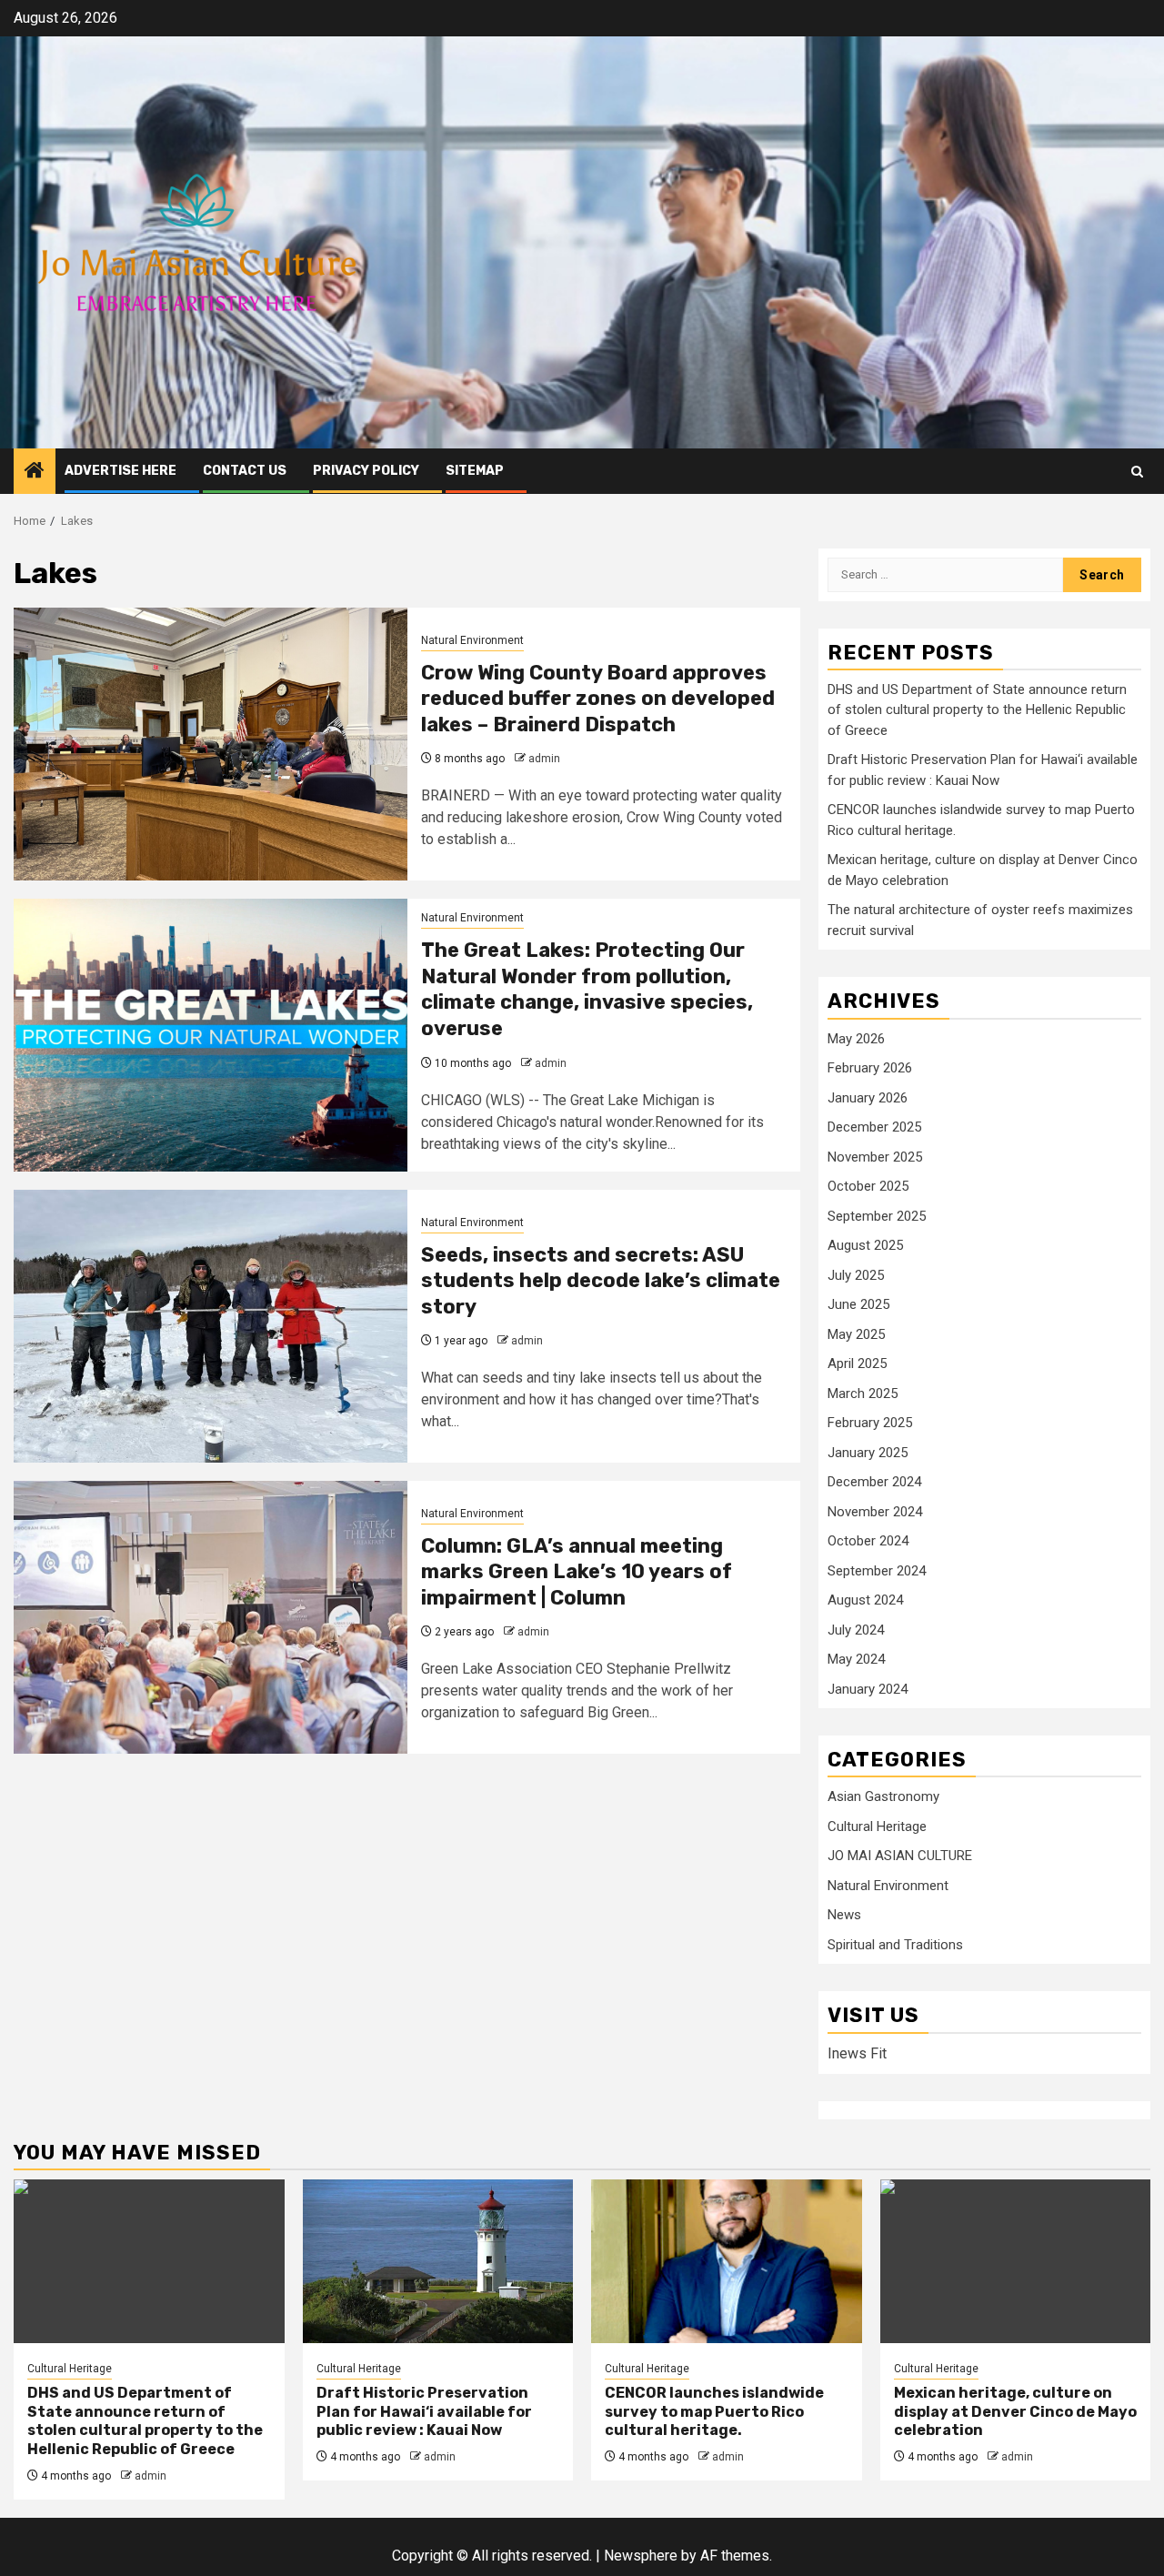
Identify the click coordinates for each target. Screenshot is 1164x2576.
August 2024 (865, 1600)
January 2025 (868, 1453)
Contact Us (245, 471)
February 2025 (870, 1423)
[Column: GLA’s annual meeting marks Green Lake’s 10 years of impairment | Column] (211, 1617)
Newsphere (641, 2556)
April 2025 (857, 1363)
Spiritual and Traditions (895, 1945)
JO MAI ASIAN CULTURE (900, 1856)
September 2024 (877, 1571)
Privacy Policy (366, 471)
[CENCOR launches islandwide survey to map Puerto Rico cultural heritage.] (727, 2261)
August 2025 (865, 1245)
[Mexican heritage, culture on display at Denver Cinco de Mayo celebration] (1016, 2261)
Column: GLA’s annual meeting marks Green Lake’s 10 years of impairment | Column (577, 1572)
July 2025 (856, 1275)
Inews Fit (857, 2053)
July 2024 (856, 1630)
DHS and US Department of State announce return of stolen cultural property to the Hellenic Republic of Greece (977, 710)
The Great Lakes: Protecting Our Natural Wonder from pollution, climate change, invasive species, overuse (587, 989)
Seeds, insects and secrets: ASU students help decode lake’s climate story (601, 1281)
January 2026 (868, 1098)
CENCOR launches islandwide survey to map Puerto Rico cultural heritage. (714, 2412)
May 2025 (856, 1334)
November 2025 (875, 1157)
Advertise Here (120, 471)
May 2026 (856, 1039)
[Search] (1137, 472)
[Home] (35, 472)
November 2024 (875, 1512)
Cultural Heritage (877, 1826)
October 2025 (868, 1186)
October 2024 (868, 1541)
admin (544, 759)
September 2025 (877, 1216)
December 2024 (874, 1482)
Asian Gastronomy (883, 1796)
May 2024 (856, 1659)
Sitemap (475, 471)
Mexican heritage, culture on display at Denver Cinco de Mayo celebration (1015, 2412)
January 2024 (868, 1689)
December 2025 (874, 1127)
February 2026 (870, 1068)
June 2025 (858, 1304)
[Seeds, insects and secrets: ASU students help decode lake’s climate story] (211, 1326)
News (844, 1915)
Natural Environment (472, 640)
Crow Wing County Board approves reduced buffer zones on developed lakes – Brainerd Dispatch (598, 699)
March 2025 (863, 1394)
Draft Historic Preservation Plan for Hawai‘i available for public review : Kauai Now (424, 2412)
